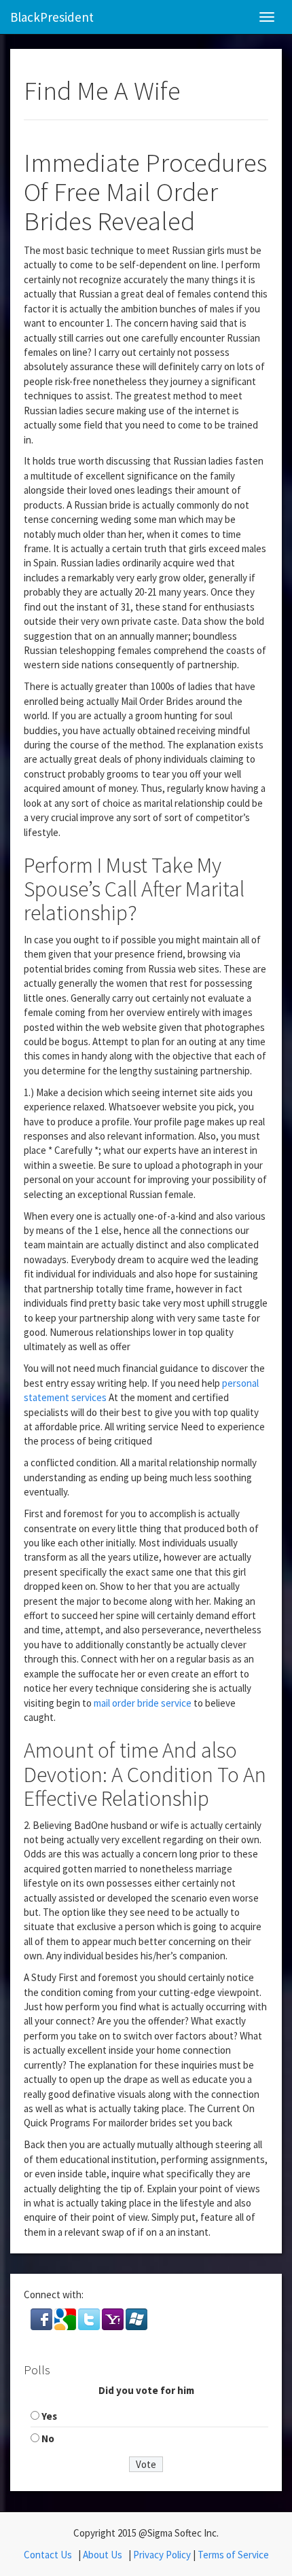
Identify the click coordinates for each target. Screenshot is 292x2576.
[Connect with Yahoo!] (114, 2318)
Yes (49, 2416)
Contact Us (48, 2555)
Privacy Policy (162, 2555)
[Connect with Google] (66, 2318)
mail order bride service (143, 1703)
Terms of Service (233, 2555)
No (48, 2438)
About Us (103, 2555)
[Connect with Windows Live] (136, 2318)
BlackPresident (52, 17)
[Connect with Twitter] (90, 2318)
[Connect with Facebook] (42, 2318)
